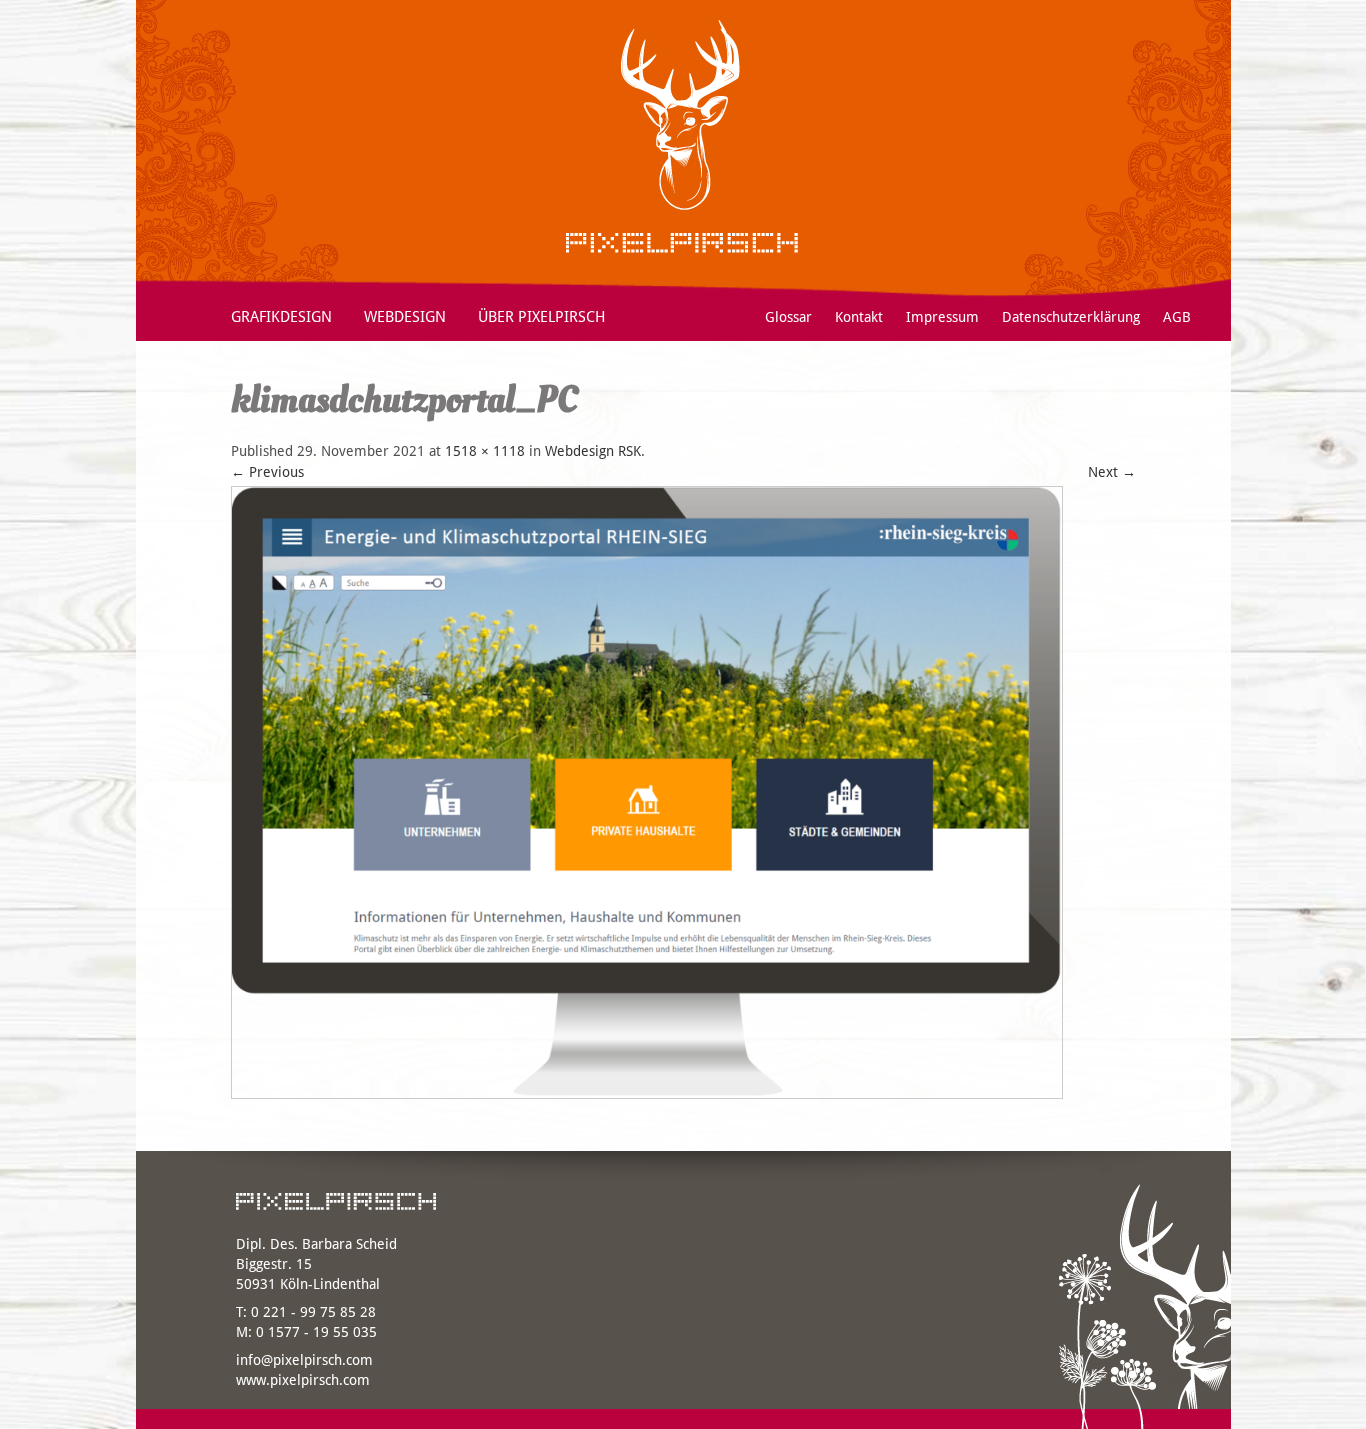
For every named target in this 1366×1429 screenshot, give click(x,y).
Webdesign (405, 317)
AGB (1177, 317)
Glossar (788, 317)
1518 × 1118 (485, 451)
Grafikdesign (281, 317)
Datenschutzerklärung (1071, 317)
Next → (1112, 472)
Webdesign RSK (593, 451)
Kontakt (859, 317)
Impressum (942, 317)
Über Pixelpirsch (542, 317)
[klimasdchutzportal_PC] (647, 1104)
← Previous (267, 472)
